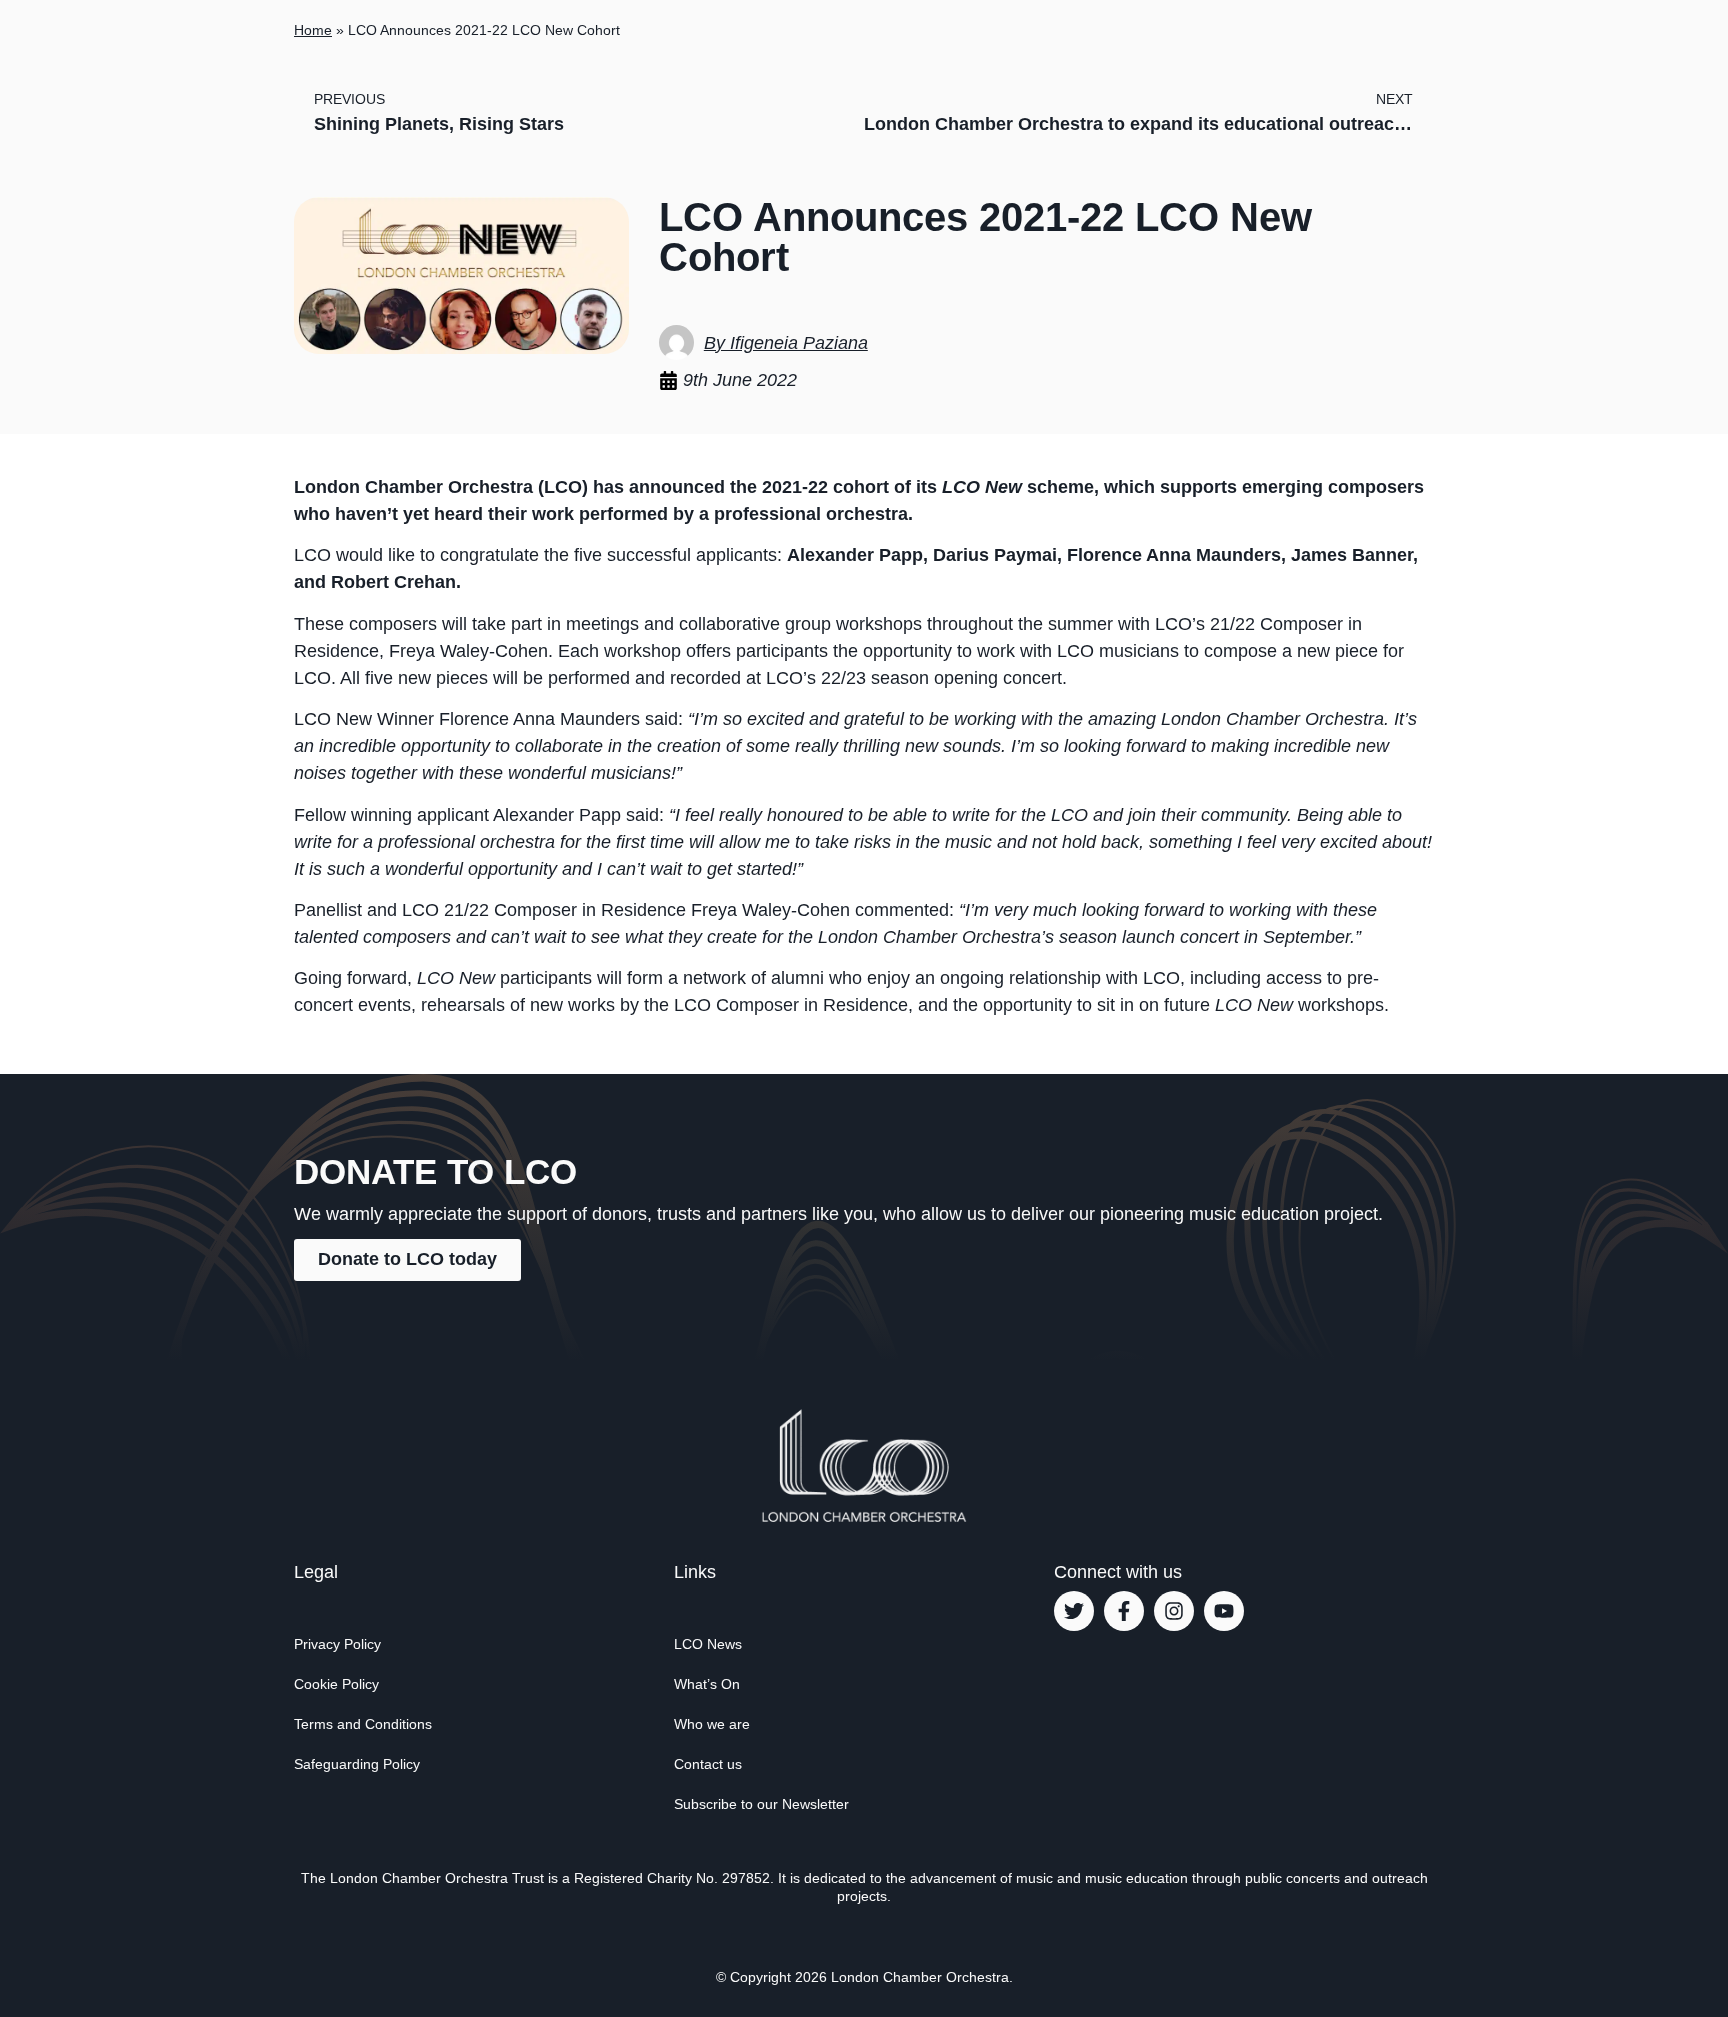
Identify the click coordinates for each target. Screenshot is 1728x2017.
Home (313, 30)
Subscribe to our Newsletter (761, 1804)
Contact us (708, 1764)
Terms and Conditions (363, 1724)
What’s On (707, 1684)
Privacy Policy (337, 1644)
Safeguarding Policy (357, 1764)
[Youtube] (1224, 1611)
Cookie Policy (336, 1684)
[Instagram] (1174, 1611)
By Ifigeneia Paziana (786, 343)
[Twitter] (1074, 1611)
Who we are (712, 1724)
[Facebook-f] (1124, 1611)
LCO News (708, 1644)
